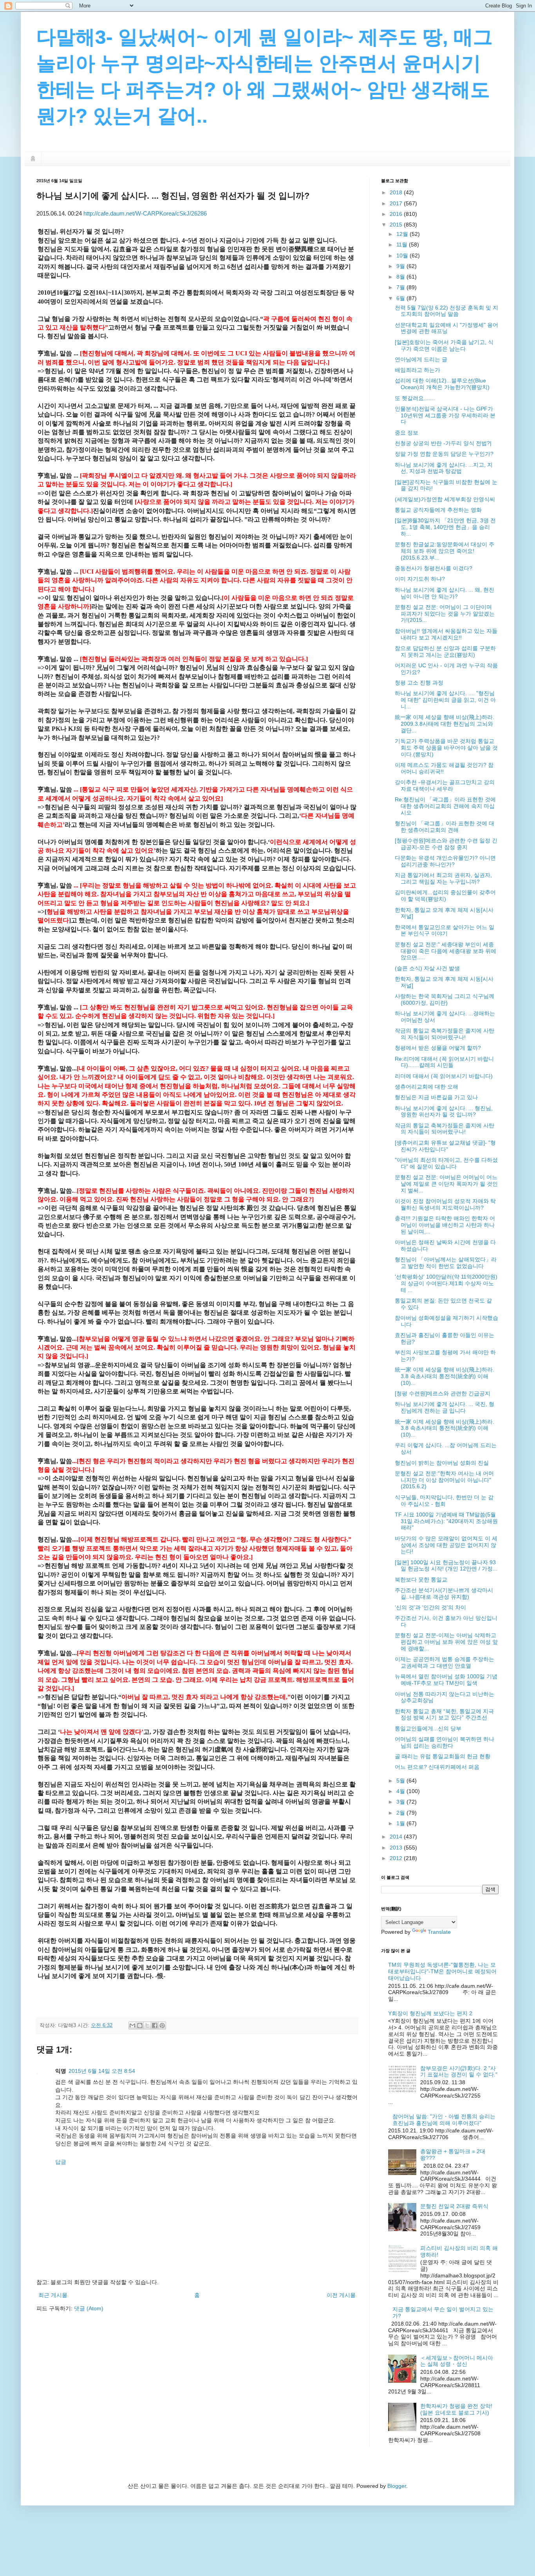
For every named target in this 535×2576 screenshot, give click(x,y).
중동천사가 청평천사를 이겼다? (434, 568)
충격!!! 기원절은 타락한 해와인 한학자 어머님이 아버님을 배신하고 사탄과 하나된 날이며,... (445, 1225)
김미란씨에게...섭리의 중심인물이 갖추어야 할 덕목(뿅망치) (445, 896)
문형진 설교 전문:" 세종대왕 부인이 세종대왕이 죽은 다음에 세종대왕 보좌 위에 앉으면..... (446, 951)
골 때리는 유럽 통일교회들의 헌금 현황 (443, 1756)
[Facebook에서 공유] (155, 2025)
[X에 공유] (147, 2025)
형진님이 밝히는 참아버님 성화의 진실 (442, 1463)
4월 (401, 1791)
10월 (403, 255)
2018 (397, 192)
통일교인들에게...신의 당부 (428, 1728)
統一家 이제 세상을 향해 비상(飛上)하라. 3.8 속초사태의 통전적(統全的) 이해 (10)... (445, 1376)
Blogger (397, 2486)
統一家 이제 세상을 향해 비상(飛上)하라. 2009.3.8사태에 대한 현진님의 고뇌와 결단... (445, 724)
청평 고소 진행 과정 (419, 683)
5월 (401, 1781)
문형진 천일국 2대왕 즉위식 (454, 2206)
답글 (61, 2162)
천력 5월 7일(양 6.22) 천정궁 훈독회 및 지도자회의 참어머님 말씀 (446, 311)
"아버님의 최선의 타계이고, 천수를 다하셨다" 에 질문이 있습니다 (446, 1163)
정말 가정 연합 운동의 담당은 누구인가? (444, 454)
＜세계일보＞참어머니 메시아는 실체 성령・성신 (457, 2361)
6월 (401, 298)
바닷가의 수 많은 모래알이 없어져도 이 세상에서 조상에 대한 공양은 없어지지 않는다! (446, 1545)
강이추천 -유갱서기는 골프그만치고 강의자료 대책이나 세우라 (445, 785)
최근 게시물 (53, 2295)
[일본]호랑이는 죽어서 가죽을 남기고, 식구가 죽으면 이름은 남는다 (444, 345)
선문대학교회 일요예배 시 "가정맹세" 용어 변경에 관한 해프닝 (446, 328)
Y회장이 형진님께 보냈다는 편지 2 (430, 2013)
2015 (397, 225)
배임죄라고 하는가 (418, 370)
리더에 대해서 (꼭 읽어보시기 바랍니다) (444, 1076)
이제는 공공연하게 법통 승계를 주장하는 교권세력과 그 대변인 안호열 (445, 1662)
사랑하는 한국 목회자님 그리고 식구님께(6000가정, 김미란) (445, 999)
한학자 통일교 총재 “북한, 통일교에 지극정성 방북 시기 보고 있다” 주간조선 (444, 1715)
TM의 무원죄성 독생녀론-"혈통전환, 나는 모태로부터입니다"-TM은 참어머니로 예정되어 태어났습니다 (442, 1971)
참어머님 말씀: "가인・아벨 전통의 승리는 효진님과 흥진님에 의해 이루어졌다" (444, 2120)
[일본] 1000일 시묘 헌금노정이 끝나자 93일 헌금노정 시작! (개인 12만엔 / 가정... (446, 1566)
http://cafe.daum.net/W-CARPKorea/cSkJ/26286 (145, 213)
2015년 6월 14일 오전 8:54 (102, 2071)
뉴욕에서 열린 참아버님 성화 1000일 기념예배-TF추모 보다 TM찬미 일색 (446, 1680)
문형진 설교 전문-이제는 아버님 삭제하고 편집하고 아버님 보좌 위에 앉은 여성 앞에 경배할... (446, 1642)
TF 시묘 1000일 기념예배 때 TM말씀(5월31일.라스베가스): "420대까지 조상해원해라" (446, 1521)
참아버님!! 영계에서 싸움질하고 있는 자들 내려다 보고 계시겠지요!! (446, 634)
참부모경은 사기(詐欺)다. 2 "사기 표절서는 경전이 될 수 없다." (459, 2071)
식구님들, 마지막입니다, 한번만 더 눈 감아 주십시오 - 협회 (444, 1501)
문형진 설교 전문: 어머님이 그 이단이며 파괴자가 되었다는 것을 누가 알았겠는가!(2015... (445, 614)
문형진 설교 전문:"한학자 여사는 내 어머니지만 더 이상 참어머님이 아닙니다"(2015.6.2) (444, 1480)
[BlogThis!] (140, 2025)
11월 (403, 245)
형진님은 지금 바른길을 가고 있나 (436, 1097)
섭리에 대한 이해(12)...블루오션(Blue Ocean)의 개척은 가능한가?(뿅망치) (442, 384)
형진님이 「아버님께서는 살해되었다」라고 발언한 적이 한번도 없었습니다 (446, 1263)
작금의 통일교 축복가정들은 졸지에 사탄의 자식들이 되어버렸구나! (445, 1034)
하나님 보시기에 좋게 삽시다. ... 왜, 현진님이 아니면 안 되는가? (445, 593)
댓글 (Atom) (89, 2308)
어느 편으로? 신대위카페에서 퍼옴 (437, 1767)
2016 (397, 214)
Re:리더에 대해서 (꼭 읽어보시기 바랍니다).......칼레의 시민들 (444, 1062)
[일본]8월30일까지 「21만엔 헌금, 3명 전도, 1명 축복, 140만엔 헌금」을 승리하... (445, 527)
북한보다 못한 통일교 (421, 1580)
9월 (401, 266)
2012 (397, 1858)
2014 (397, 1837)
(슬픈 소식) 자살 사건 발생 (427, 968)
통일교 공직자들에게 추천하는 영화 (438, 510)
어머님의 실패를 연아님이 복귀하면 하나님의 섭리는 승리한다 (445, 1742)
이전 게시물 (341, 2295)
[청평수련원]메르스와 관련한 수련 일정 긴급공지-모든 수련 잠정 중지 (446, 844)
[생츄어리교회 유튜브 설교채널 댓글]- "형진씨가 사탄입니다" (445, 1146)
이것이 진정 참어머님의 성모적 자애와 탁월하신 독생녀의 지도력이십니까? (445, 1204)
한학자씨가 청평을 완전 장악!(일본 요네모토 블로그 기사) (456, 2409)
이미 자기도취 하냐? (420, 579)
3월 (401, 1802)
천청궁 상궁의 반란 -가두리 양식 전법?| (443, 443)
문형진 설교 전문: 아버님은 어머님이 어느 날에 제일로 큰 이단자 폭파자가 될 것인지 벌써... (446, 1184)
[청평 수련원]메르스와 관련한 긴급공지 (443, 1393)
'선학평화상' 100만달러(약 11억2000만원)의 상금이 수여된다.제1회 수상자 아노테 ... (446, 1283)
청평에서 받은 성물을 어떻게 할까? (438, 1048)
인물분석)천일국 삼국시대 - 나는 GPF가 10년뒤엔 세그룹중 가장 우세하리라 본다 (445, 415)
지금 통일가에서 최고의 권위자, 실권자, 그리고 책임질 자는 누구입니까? (443, 878)
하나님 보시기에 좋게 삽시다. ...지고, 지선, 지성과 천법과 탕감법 (444, 468)
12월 (403, 234)
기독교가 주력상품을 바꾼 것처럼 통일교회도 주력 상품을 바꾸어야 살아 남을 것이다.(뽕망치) (446, 748)
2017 (397, 203)
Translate (439, 1932)
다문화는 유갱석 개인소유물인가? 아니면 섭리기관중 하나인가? (445, 861)
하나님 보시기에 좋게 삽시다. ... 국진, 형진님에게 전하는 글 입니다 (445, 1407)
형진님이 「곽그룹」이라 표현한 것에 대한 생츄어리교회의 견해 (445, 827)
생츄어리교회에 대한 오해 (427, 1087)
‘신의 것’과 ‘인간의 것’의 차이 (430, 1607)
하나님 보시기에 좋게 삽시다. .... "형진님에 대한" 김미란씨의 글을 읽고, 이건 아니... (445, 700)
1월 (401, 1823)
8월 (401, 277)
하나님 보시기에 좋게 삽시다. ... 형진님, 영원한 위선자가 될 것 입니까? (444, 1111)
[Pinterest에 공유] (162, 2025)
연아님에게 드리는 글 (421, 359)
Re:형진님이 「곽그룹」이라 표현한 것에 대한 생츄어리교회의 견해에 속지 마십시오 (445, 806)
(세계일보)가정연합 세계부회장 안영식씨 (445, 499)
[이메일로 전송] (132, 2025)
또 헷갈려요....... (415, 398)
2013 (397, 1848)
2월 (401, 1813)
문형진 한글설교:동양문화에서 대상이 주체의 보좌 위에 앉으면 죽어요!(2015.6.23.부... (445, 551)
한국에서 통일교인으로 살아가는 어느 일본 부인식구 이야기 (445, 930)
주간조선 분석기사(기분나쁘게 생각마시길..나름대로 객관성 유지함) (444, 1593)
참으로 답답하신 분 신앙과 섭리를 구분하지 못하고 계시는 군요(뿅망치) (445, 651)
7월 (401, 287)
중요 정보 (407, 433)
